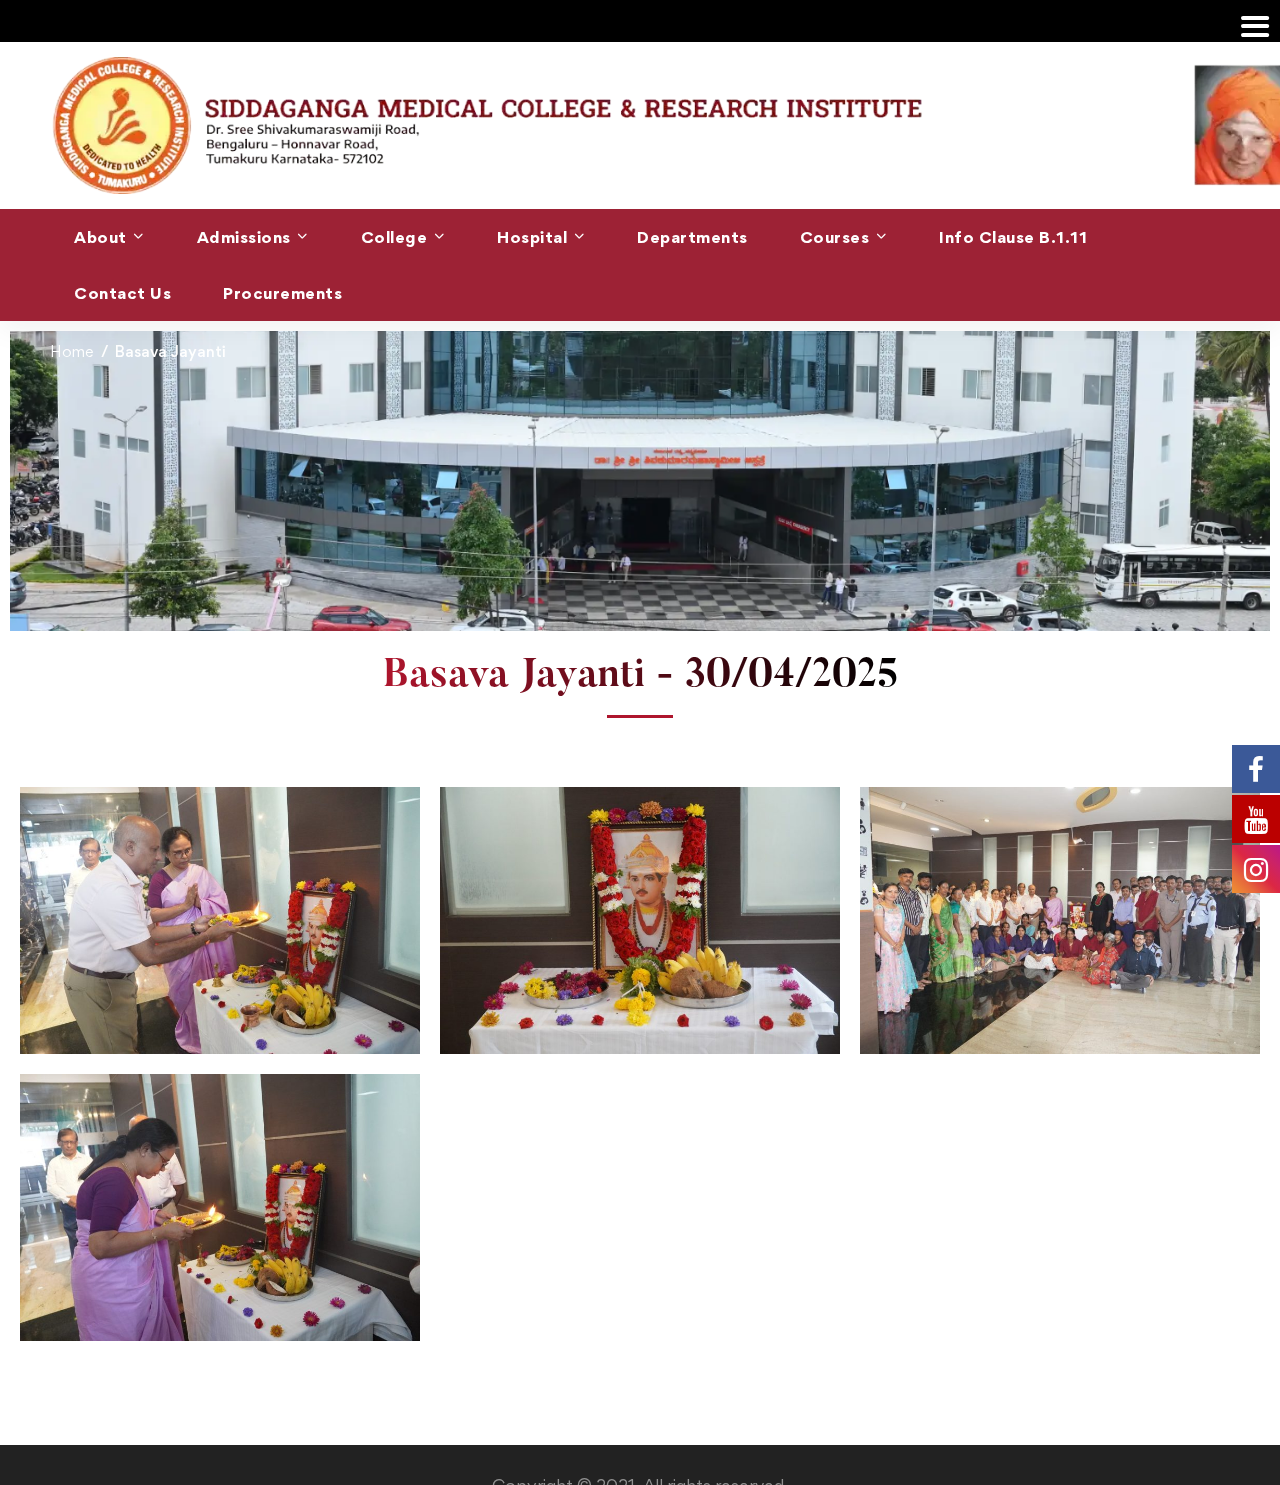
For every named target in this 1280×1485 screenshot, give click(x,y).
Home (71, 351)
